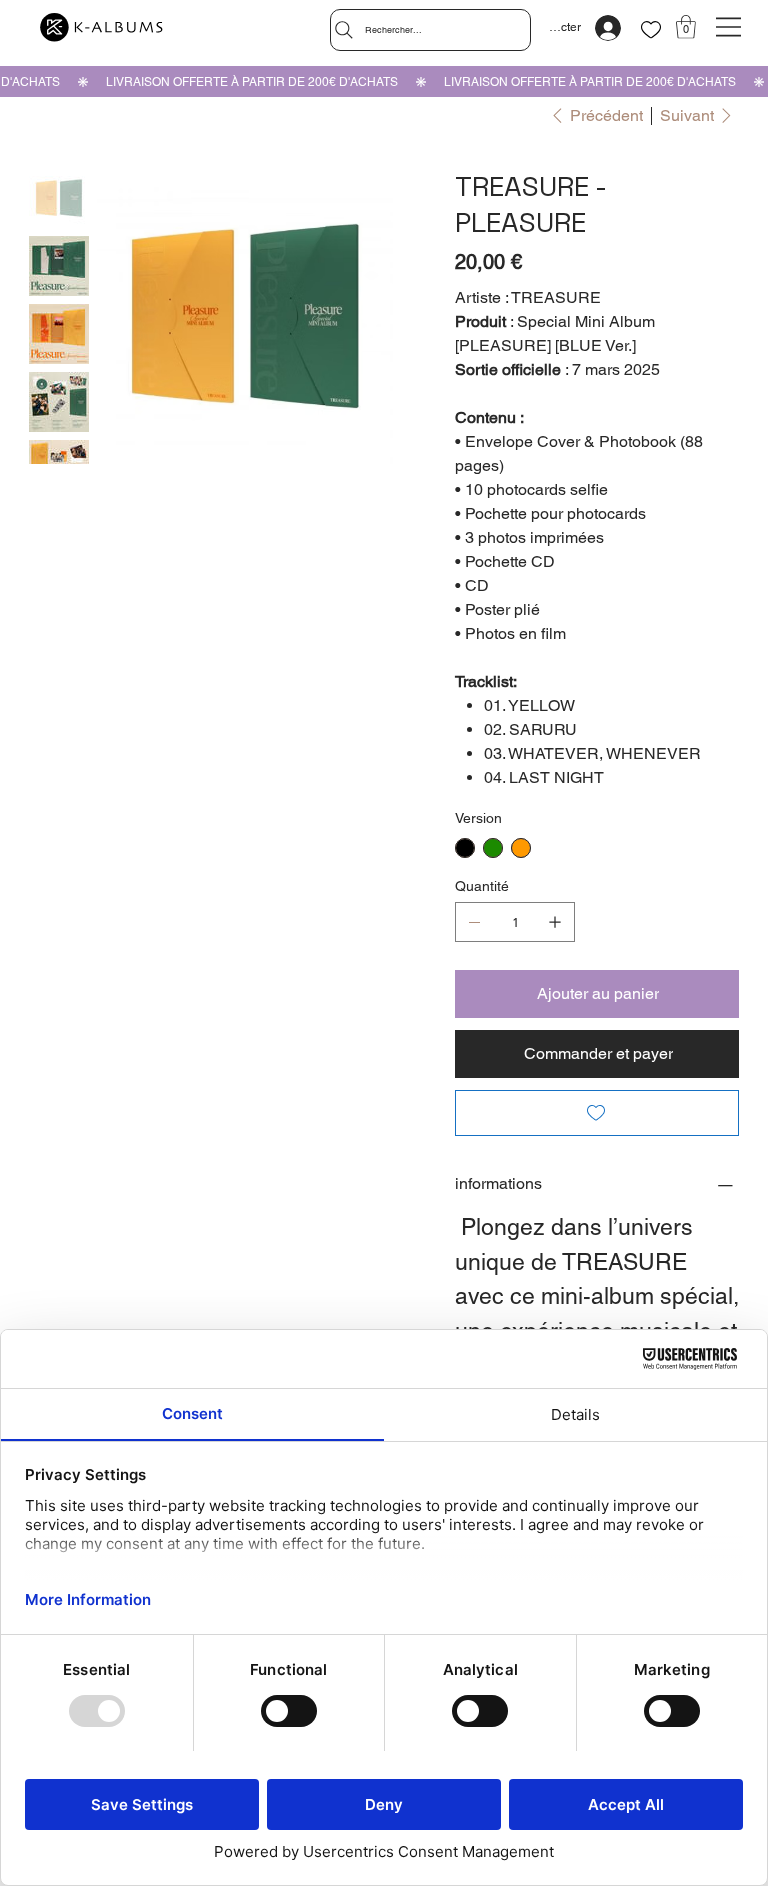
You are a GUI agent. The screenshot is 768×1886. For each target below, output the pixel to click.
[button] (686, 27)
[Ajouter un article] (555, 922)
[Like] (651, 30)
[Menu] (728, 27)
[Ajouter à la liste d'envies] (597, 1113)
